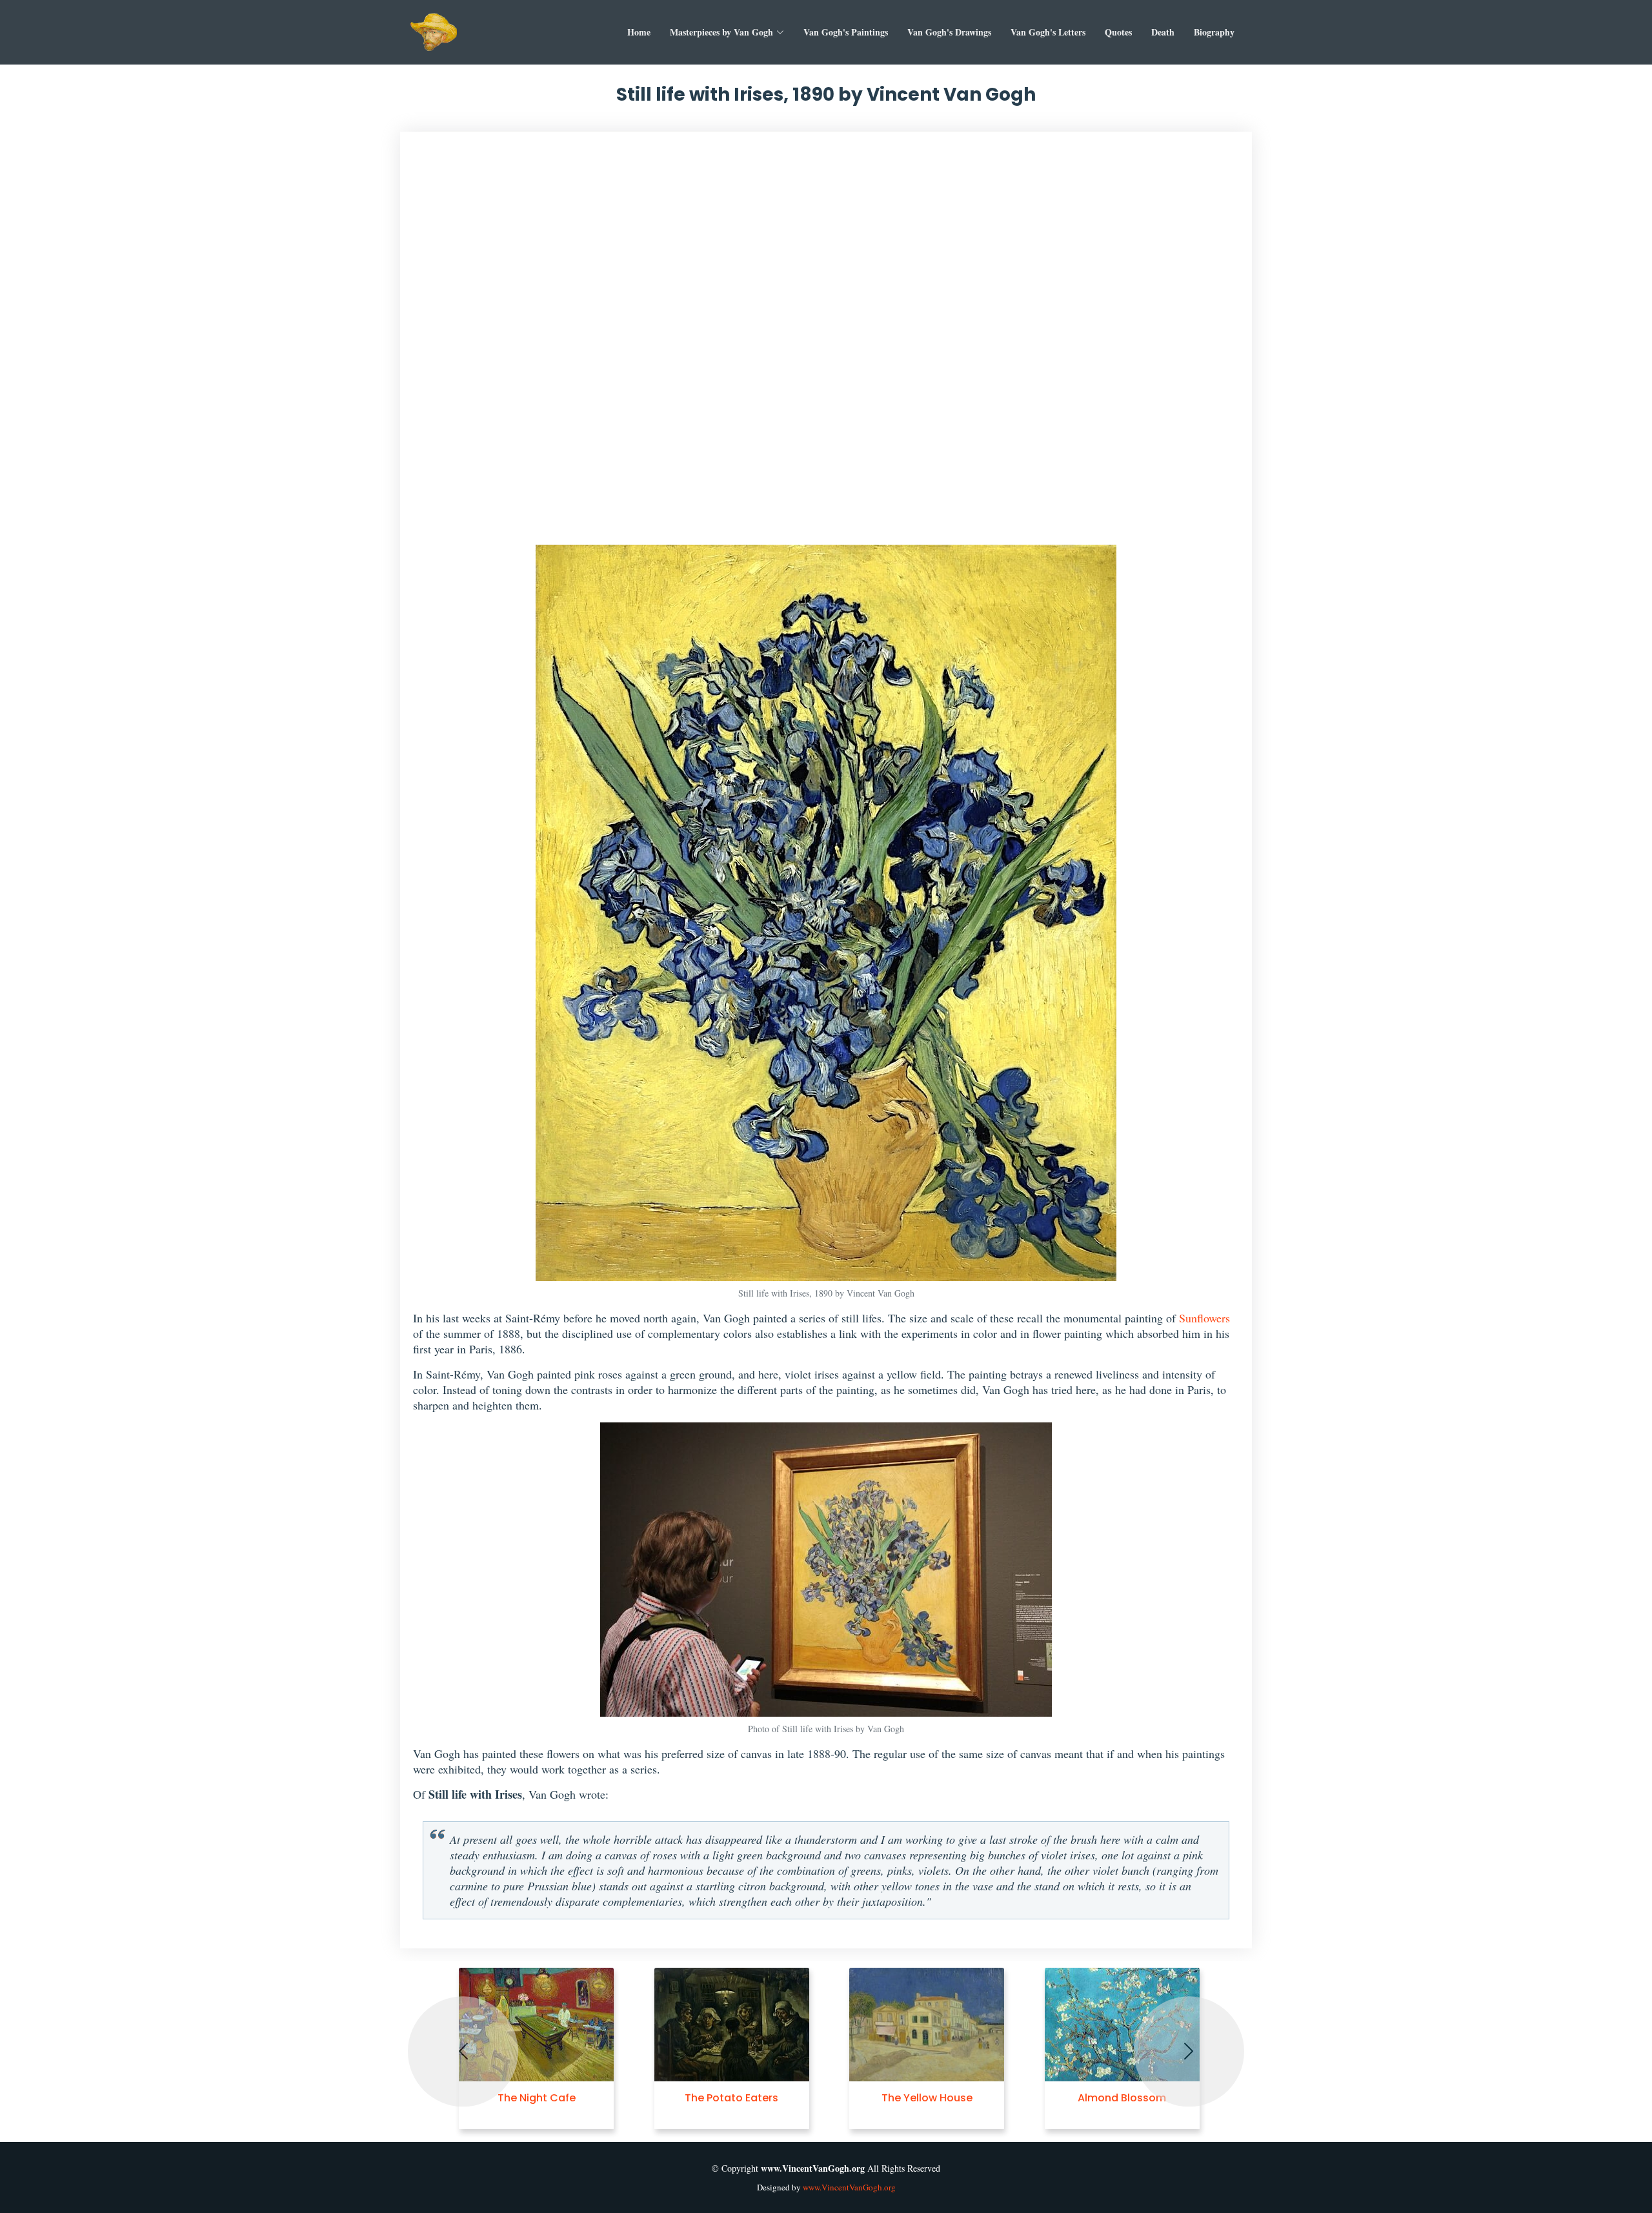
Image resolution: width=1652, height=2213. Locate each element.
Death (1163, 32)
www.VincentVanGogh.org (849, 2187)
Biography (1214, 32)
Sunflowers (1204, 1318)
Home (639, 32)
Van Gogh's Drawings (949, 32)
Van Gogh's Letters (1048, 32)
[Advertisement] (826, 345)
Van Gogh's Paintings (846, 32)
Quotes (1118, 32)
